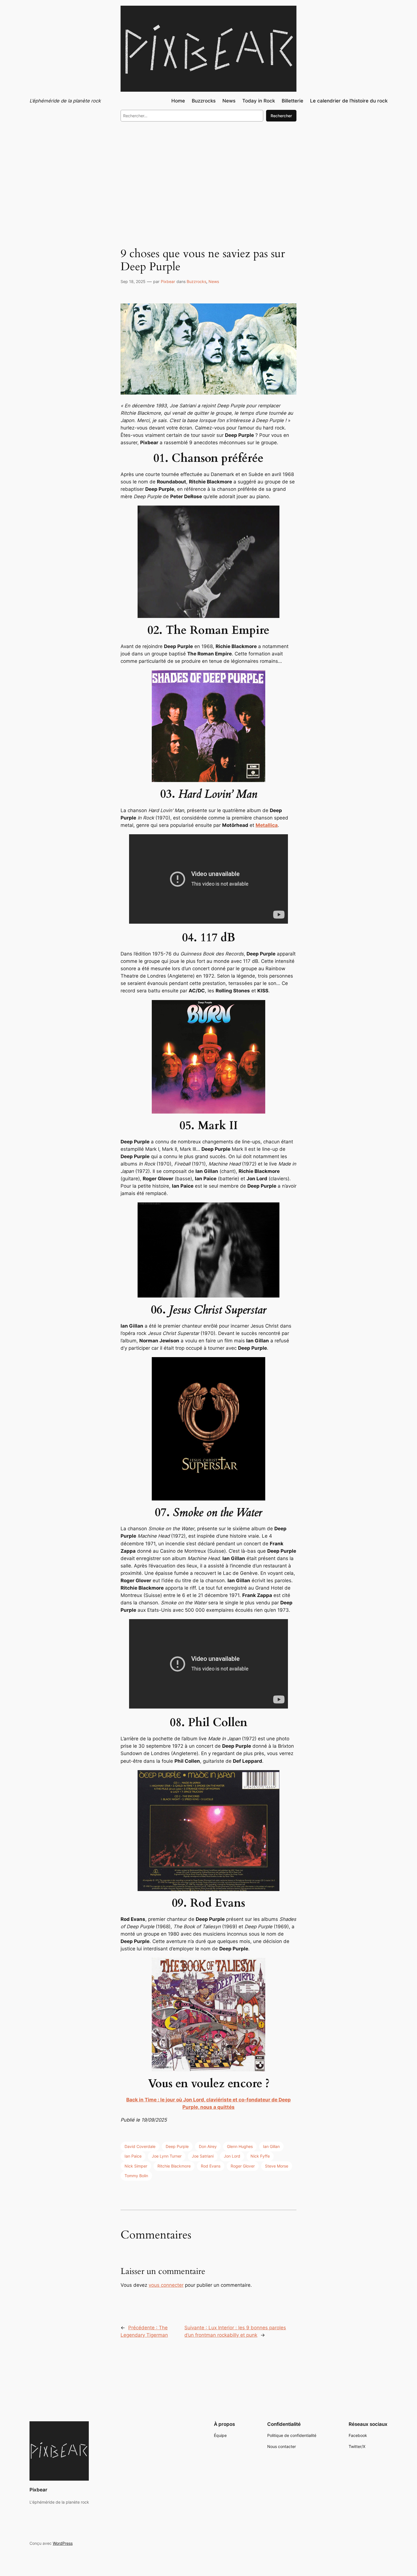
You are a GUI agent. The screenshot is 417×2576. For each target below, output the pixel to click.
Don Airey (208, 2146)
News (214, 281)
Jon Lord (232, 2156)
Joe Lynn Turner (167, 2156)
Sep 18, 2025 (133, 281)
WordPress (63, 2543)
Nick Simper (136, 2166)
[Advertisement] (208, 173)
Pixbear (168, 281)
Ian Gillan (271, 2146)
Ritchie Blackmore (174, 2166)
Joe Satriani (203, 2156)
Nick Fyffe (260, 2156)
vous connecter (166, 2285)
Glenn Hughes (240, 2146)
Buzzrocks (196, 281)
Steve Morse (277, 2166)
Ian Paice (133, 2156)
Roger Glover (243, 2166)
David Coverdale (140, 2146)
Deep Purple (177, 2146)
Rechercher (281, 116)
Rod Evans (211, 2166)
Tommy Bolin (136, 2176)
